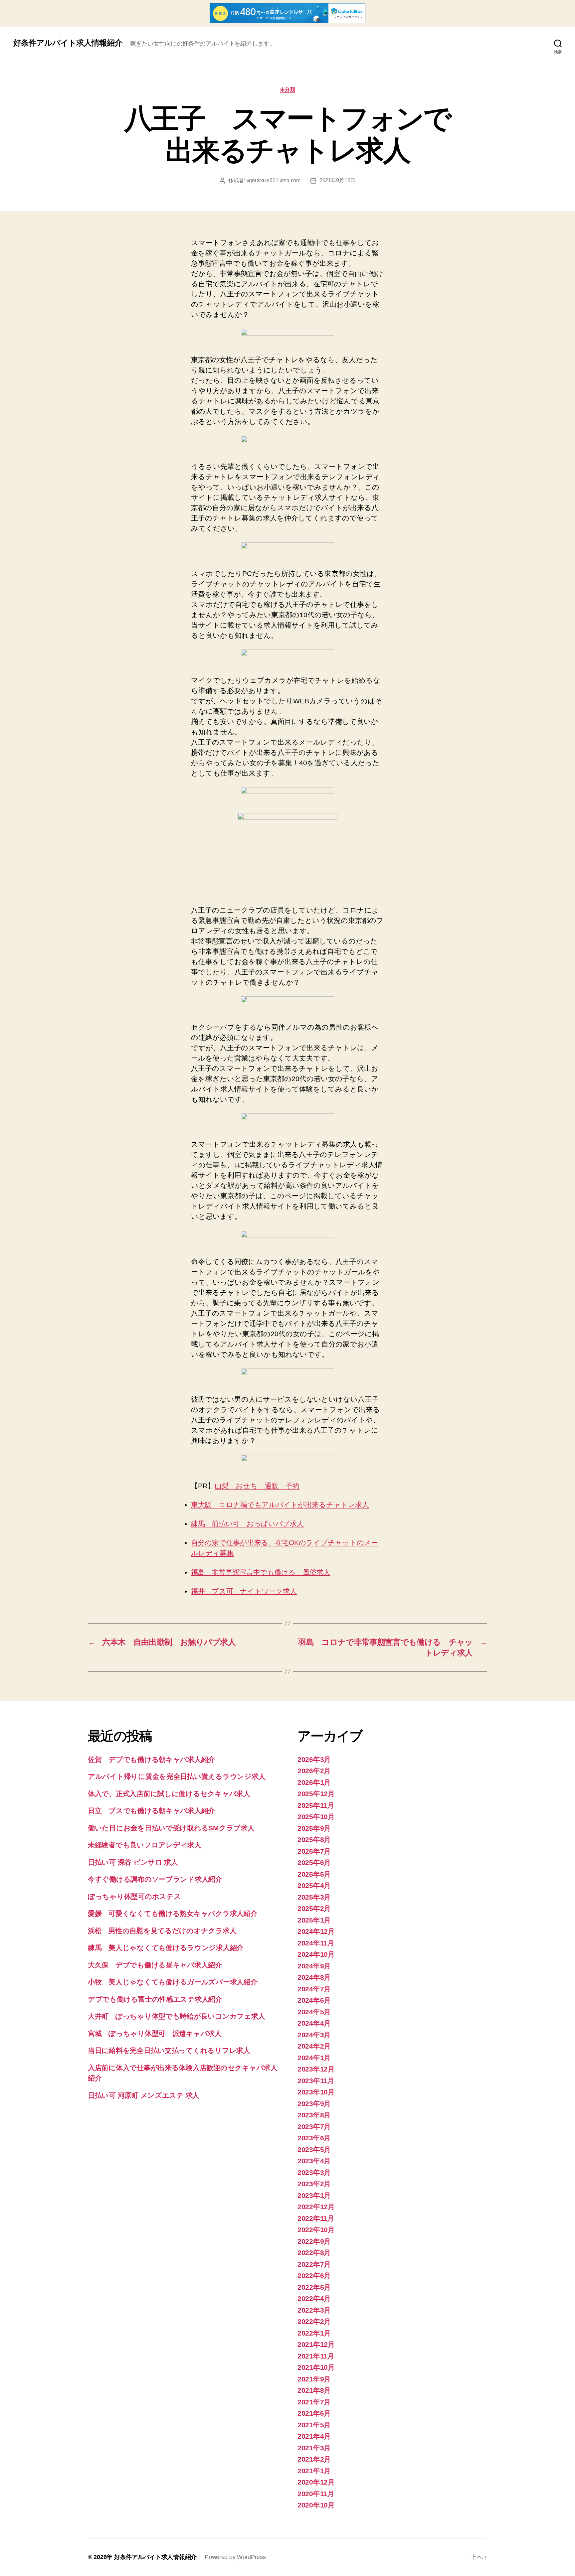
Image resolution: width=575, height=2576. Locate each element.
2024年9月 (314, 1966)
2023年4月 (314, 2161)
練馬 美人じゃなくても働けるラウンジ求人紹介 (166, 1948)
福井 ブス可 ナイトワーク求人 (244, 1591)
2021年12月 (316, 2344)
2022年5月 (314, 2287)
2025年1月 (314, 1920)
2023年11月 (316, 2081)
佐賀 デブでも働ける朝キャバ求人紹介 (151, 1759)
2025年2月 (314, 1908)
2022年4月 (314, 2298)
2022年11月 (316, 2218)
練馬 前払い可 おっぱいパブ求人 (247, 1524)
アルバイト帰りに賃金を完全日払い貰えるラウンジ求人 (177, 1776)
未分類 (288, 89)
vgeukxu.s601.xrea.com (274, 180)
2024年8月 (314, 1977)
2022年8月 (314, 2253)
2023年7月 (314, 2127)
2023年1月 (314, 2195)
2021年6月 (314, 2413)
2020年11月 (316, 2494)
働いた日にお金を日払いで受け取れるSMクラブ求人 (171, 1828)
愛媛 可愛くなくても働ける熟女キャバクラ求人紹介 (173, 1913)
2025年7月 (314, 1851)
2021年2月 (314, 2459)
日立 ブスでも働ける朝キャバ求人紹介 (151, 1811)
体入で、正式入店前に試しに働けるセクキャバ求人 (169, 1794)
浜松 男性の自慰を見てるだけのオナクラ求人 (162, 1931)
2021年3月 (314, 2448)
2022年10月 (316, 2230)
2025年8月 (314, 1840)
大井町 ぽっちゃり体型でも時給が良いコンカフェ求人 (176, 2016)
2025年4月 (314, 1885)
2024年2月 (314, 2046)
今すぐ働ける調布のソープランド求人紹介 (155, 1879)
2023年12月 (316, 2069)
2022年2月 (314, 2321)
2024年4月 (314, 2023)
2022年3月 (314, 2310)
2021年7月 (314, 2402)
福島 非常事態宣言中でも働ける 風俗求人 (261, 1572)
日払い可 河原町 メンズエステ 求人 (144, 2095)
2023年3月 (314, 2172)
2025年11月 (316, 1805)
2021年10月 (316, 2367)
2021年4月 (314, 2436)
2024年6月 (314, 2000)
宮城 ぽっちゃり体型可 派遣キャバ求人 (155, 2033)
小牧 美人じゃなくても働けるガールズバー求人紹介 (173, 1982)
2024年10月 (316, 1954)
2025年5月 (314, 1874)
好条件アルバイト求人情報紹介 (68, 43)
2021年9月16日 (337, 180)
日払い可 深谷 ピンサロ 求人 (133, 1862)
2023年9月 (314, 2104)
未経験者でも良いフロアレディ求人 (145, 1845)
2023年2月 (314, 2184)
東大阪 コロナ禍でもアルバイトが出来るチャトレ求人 (280, 1505)
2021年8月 (314, 2390)
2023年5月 (314, 2149)
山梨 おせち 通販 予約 (257, 1486)
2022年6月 (314, 2276)
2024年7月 (314, 1989)
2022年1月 (314, 2333)
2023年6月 (314, 2138)
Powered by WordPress (235, 2557)
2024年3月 (314, 2035)
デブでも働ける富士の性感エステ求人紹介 (155, 1999)
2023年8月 (314, 2115)
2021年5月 (314, 2425)
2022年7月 (314, 2264)
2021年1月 (314, 2471)
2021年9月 (314, 2379)
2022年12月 (316, 2207)
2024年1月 (314, 2058)
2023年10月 (316, 2092)
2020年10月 (316, 2505)
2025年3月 (314, 1897)
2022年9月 (314, 2241)
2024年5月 (314, 2012)
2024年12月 (316, 1931)
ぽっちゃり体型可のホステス (134, 1896)
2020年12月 (316, 2482)
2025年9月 (314, 1828)
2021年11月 (316, 2356)
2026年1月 (314, 1782)
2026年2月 (314, 1771)
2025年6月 (314, 1862)
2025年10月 (316, 1817)
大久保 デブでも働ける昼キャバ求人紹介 (155, 1965)
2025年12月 (316, 1794)
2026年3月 (314, 1759)
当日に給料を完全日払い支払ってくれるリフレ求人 (169, 2050)
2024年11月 (316, 1943)
